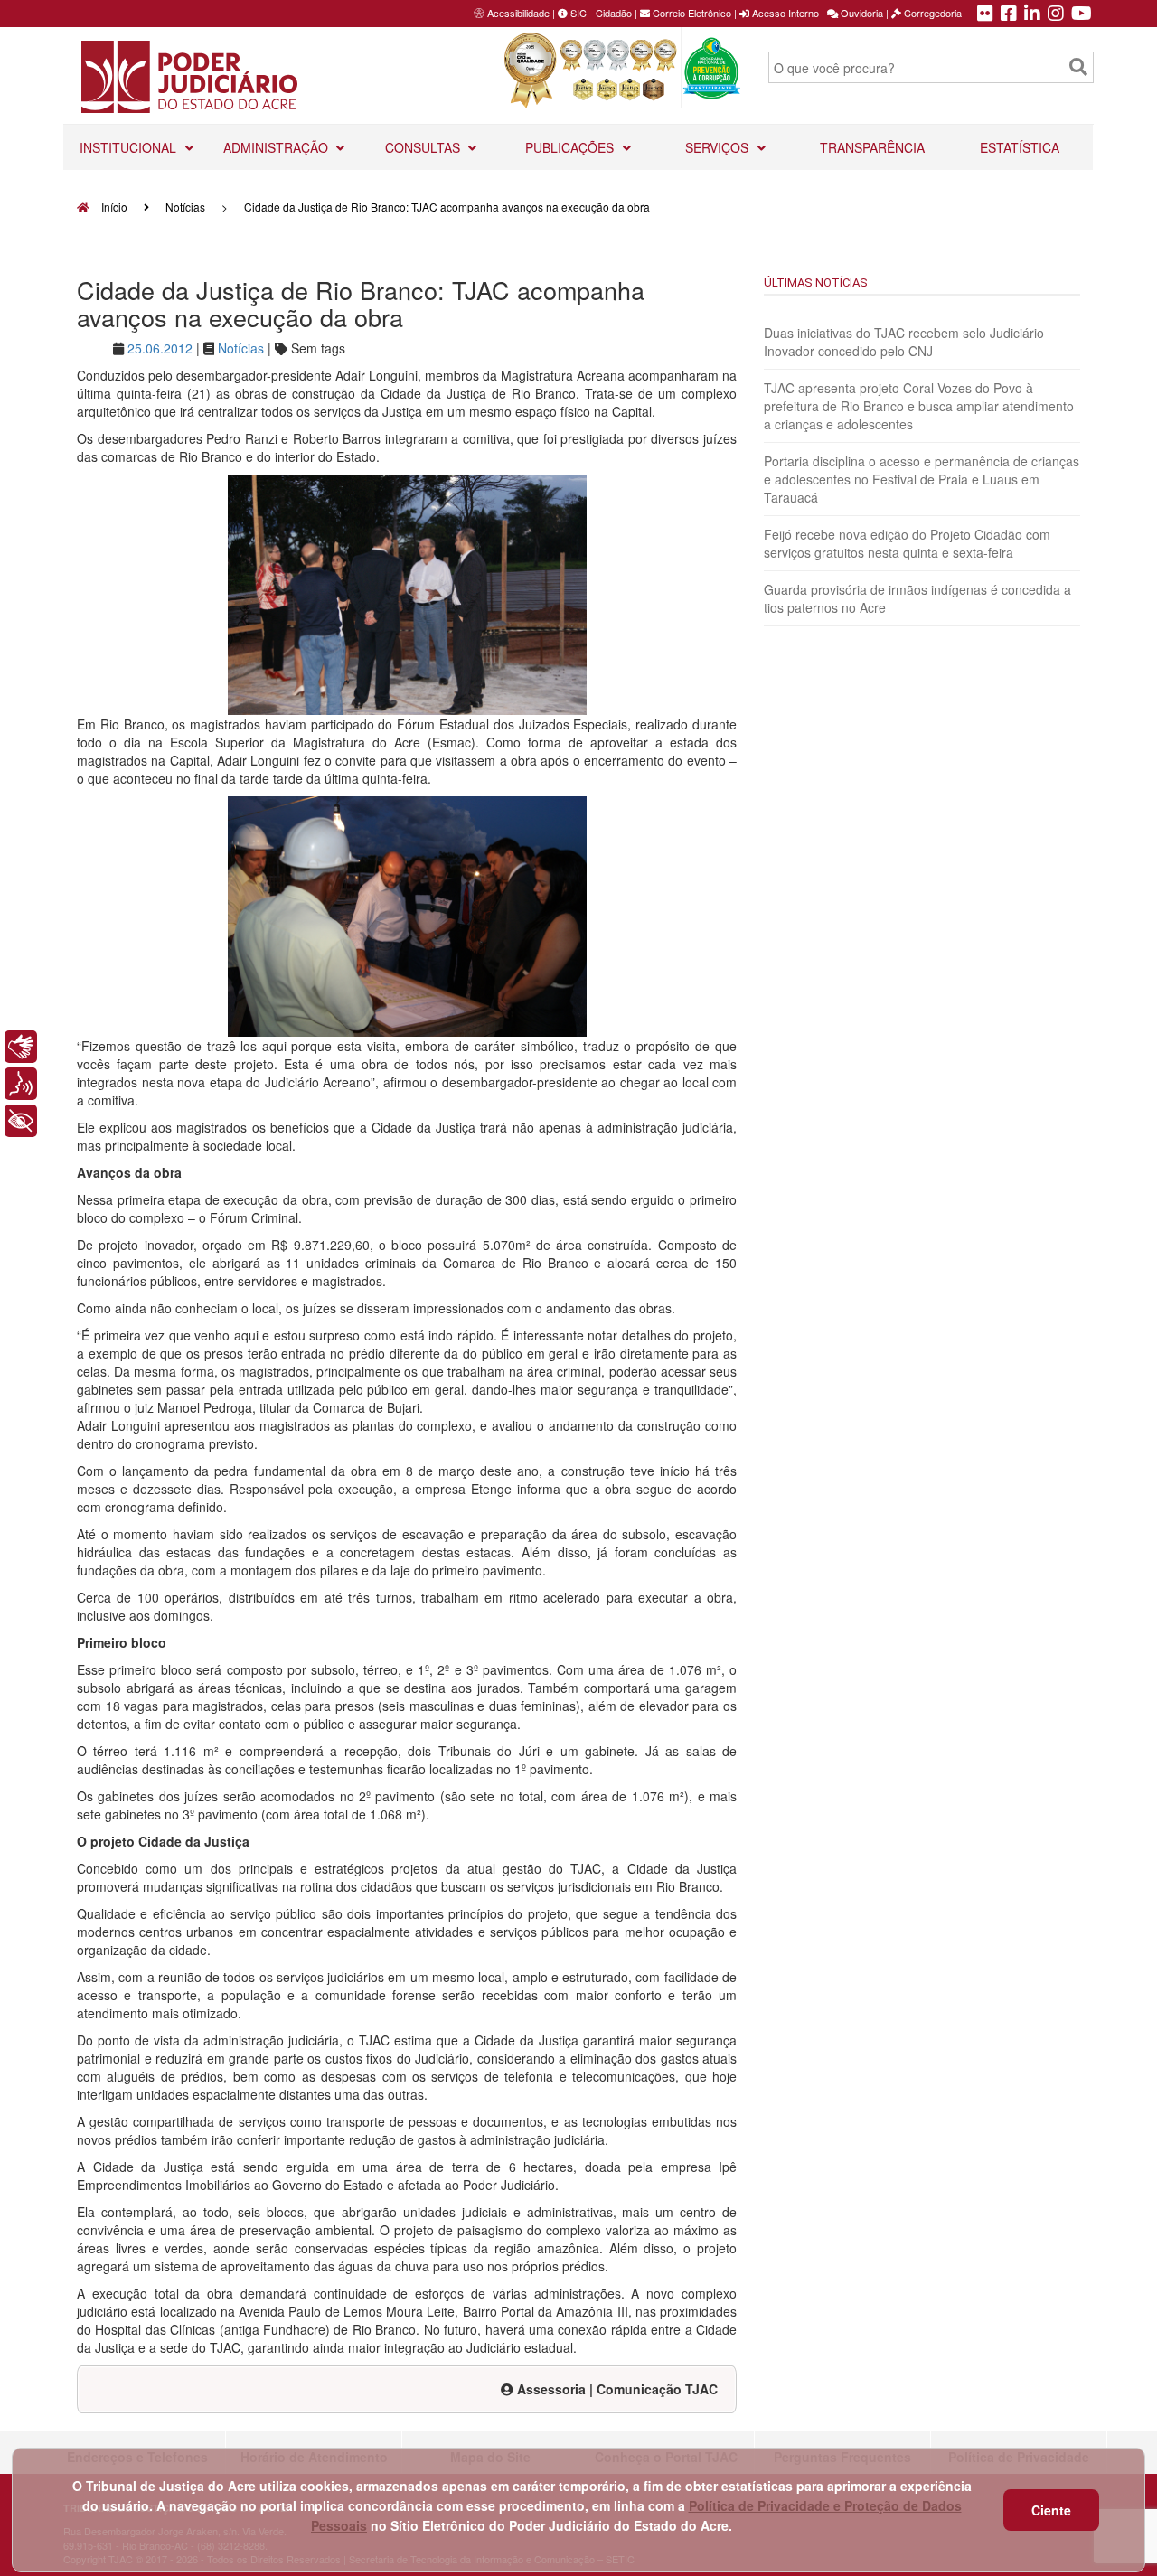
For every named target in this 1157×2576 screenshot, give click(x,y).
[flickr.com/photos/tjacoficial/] (985, 14)
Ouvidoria (861, 13)
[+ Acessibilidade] (21, 1121)
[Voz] (21, 1084)
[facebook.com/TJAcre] (1009, 14)
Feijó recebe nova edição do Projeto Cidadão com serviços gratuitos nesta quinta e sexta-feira (907, 543)
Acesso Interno (784, 13)
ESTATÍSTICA (1020, 147)
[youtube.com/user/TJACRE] (1082, 14)
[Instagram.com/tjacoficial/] (1056, 14)
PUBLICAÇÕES (571, 147)
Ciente (1051, 2510)
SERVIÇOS (719, 147)
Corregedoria (931, 13)
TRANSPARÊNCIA (872, 147)
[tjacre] (1032, 14)
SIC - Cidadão (600, 13)
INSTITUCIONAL (130, 147)
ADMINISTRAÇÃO (277, 147)
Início (113, 207)
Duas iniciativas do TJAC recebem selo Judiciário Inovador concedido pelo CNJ (904, 342)
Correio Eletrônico (691, 13)
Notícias (185, 207)
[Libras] (21, 1047)
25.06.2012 (160, 348)
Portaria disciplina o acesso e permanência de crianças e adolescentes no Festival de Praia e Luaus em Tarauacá (922, 479)
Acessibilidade (518, 13)
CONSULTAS (424, 147)
